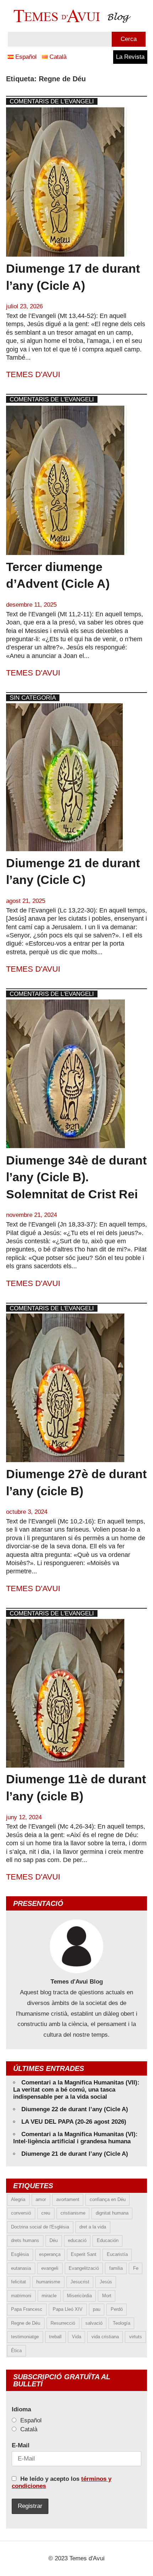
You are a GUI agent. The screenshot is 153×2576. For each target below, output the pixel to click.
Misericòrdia (79, 2296)
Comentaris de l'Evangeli (52, 101)
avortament (68, 2199)
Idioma (21, 2409)
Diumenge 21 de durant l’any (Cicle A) (75, 2154)
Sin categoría (33, 698)
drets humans (25, 2240)
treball (55, 2337)
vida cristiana (105, 2337)
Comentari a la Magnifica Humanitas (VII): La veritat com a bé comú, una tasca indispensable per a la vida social (76, 2090)
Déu (54, 2240)
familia (116, 2268)
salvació (94, 2323)
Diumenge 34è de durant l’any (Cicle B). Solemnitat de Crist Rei (76, 1177)
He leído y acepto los (62, 2482)
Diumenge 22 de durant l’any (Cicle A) (75, 2109)
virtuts (136, 2337)
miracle (49, 2296)
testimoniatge (25, 2337)
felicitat (19, 2282)
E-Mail (21, 2445)
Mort (107, 2296)
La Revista (130, 57)
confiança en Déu (108, 2199)
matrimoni (21, 2296)
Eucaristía (117, 2254)
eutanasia (21, 2268)
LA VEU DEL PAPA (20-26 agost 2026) (74, 2122)
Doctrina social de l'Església (40, 2227)
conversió (21, 2213)
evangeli (50, 2268)
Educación (108, 2240)
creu (46, 2213)
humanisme (48, 2282)
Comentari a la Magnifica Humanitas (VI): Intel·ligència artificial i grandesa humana (75, 2138)
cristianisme (73, 2213)
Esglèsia (20, 2254)
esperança (50, 2254)
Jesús (106, 2282)
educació (77, 2240)
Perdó (117, 2309)
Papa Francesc (27, 2309)
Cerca (129, 39)
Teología (122, 2323)
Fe (136, 2268)
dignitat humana (112, 2213)
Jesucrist (80, 2282)
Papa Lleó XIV (68, 2309)
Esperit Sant (84, 2254)
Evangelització (84, 2268)
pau (97, 2309)
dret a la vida (93, 2227)
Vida (76, 2337)
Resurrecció (63, 2323)
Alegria (18, 2199)
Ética (16, 2351)
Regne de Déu (26, 2323)
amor (41, 2199)
